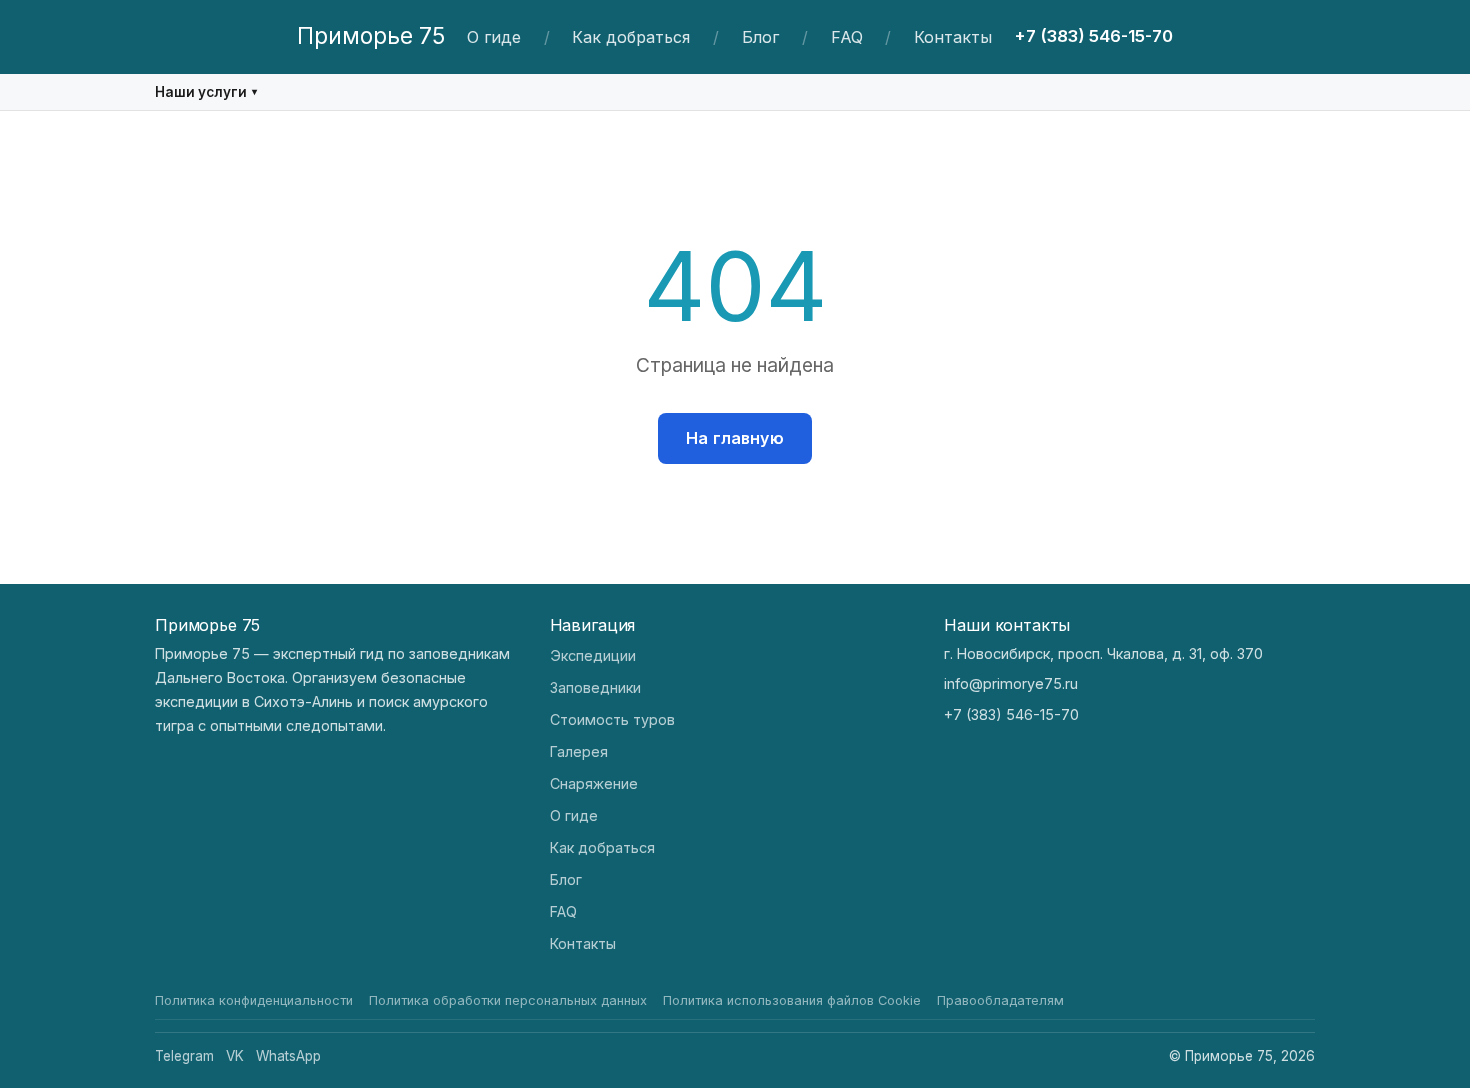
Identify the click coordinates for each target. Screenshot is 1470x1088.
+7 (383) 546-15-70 (1093, 36)
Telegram (184, 1056)
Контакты (953, 37)
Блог (760, 37)
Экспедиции (593, 655)
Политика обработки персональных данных (508, 1000)
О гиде (494, 37)
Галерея (579, 751)
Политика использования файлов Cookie (792, 1000)
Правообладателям (1000, 1000)
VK (235, 1056)
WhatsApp (288, 1056)
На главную (735, 438)
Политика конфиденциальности (254, 1000)
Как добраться (631, 37)
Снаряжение (594, 783)
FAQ (847, 37)
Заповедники (595, 687)
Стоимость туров (612, 719)
